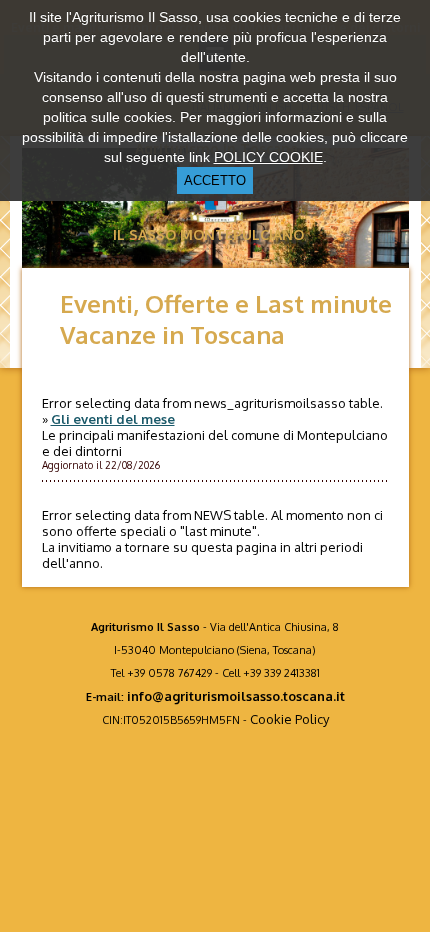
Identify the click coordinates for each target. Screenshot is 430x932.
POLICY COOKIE (268, 157)
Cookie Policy (289, 719)
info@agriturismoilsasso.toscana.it (236, 696)
